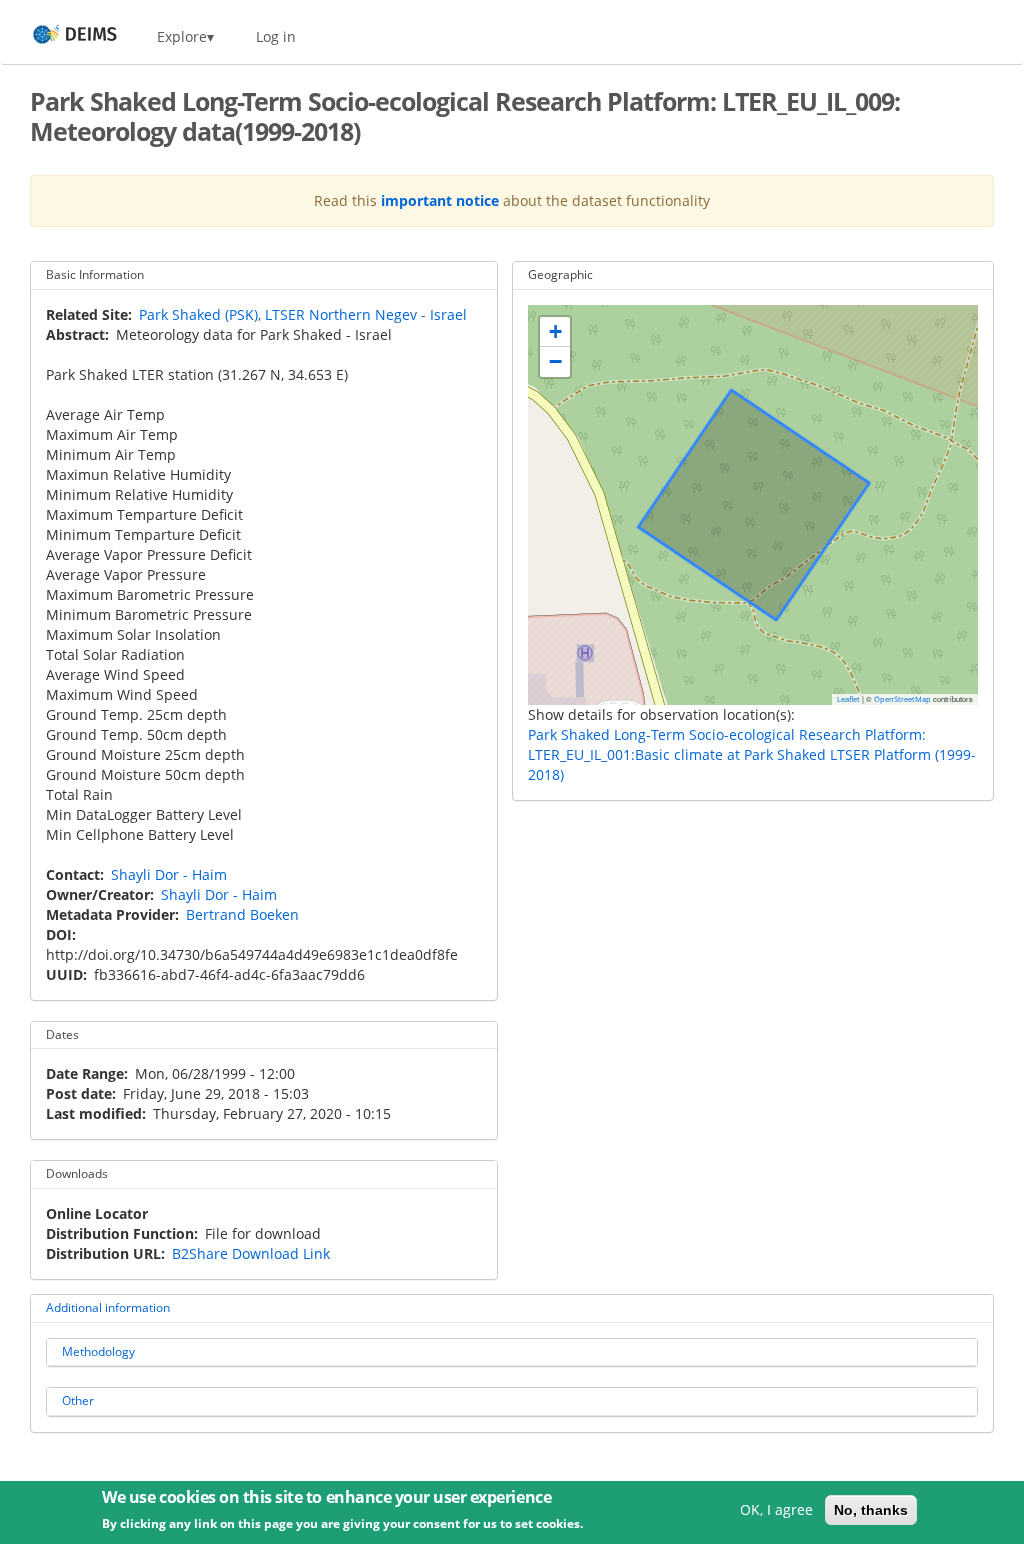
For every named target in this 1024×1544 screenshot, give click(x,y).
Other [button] (78, 1400)
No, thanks (871, 1510)
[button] (555, 332)
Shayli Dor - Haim (169, 874)
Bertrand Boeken (242, 914)
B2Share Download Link (251, 1253)
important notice (440, 200)
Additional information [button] (108, 1307)
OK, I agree (776, 1509)
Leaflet (848, 699)
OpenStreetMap (902, 699)
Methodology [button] (98, 1351)
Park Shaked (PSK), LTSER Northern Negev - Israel (303, 314)
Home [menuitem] (56, 36)
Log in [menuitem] (276, 36)
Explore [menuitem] (182, 36)
